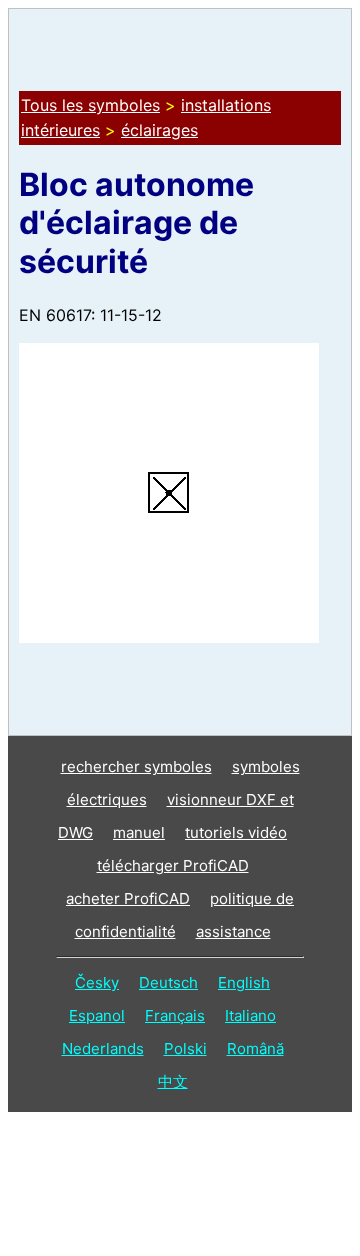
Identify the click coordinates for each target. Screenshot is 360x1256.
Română (255, 1048)
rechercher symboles (136, 766)
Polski (185, 1048)
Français (175, 1015)
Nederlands (103, 1048)
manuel (139, 832)
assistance (233, 931)
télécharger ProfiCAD (173, 865)
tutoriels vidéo (236, 832)
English (244, 982)
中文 (173, 1081)
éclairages (159, 130)
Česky (97, 982)
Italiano (250, 1015)
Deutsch (168, 982)
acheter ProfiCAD (128, 898)
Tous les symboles (90, 105)
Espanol (97, 1015)
